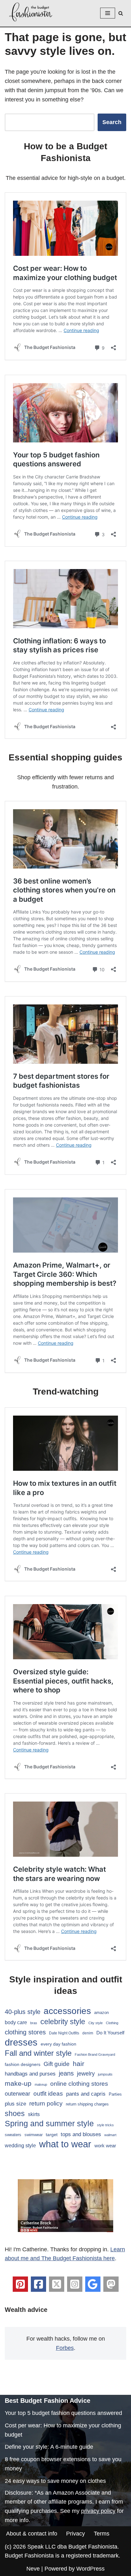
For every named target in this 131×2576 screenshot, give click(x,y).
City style (96, 2023)
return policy (46, 2103)
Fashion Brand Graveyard (95, 2054)
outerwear (17, 2094)
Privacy (76, 2534)
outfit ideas (48, 2094)
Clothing (112, 2023)
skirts (34, 2114)
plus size (15, 2104)
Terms (102, 2534)
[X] (57, 2284)
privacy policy (98, 2511)
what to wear (65, 2144)
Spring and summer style (49, 2123)
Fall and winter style (38, 2053)
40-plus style (23, 2012)
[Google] (93, 2284)
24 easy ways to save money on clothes (55, 2481)
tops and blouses (81, 2134)
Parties (115, 2094)
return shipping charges (87, 2104)
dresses (21, 2043)
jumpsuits (105, 2074)
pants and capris (86, 2094)
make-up (18, 2083)
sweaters (13, 2135)
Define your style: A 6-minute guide (49, 2447)
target (52, 2135)
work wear (105, 2146)
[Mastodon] (111, 2284)
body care (16, 2022)
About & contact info (32, 2534)
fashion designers (23, 2064)
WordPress (90, 2569)
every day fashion (59, 2044)
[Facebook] (38, 2284)
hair (79, 2064)
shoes (15, 2113)
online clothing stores (79, 2084)
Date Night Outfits (64, 2033)
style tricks (105, 2125)
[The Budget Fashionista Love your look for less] (31, 12)
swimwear (34, 2135)
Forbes (65, 2348)
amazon (101, 2013)
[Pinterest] (20, 2284)
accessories (67, 2011)
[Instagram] (75, 2284)
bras (34, 2023)
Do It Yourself (110, 2033)
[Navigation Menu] (108, 13)
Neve (33, 2569)
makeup (41, 2084)
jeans (66, 2073)
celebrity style (63, 2022)
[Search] (121, 13)
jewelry (86, 2073)
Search (112, 122)
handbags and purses (30, 2074)
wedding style (20, 2145)
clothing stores (25, 2032)
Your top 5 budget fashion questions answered (63, 2413)
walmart (110, 2135)
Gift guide (57, 2064)
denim (88, 2033)
